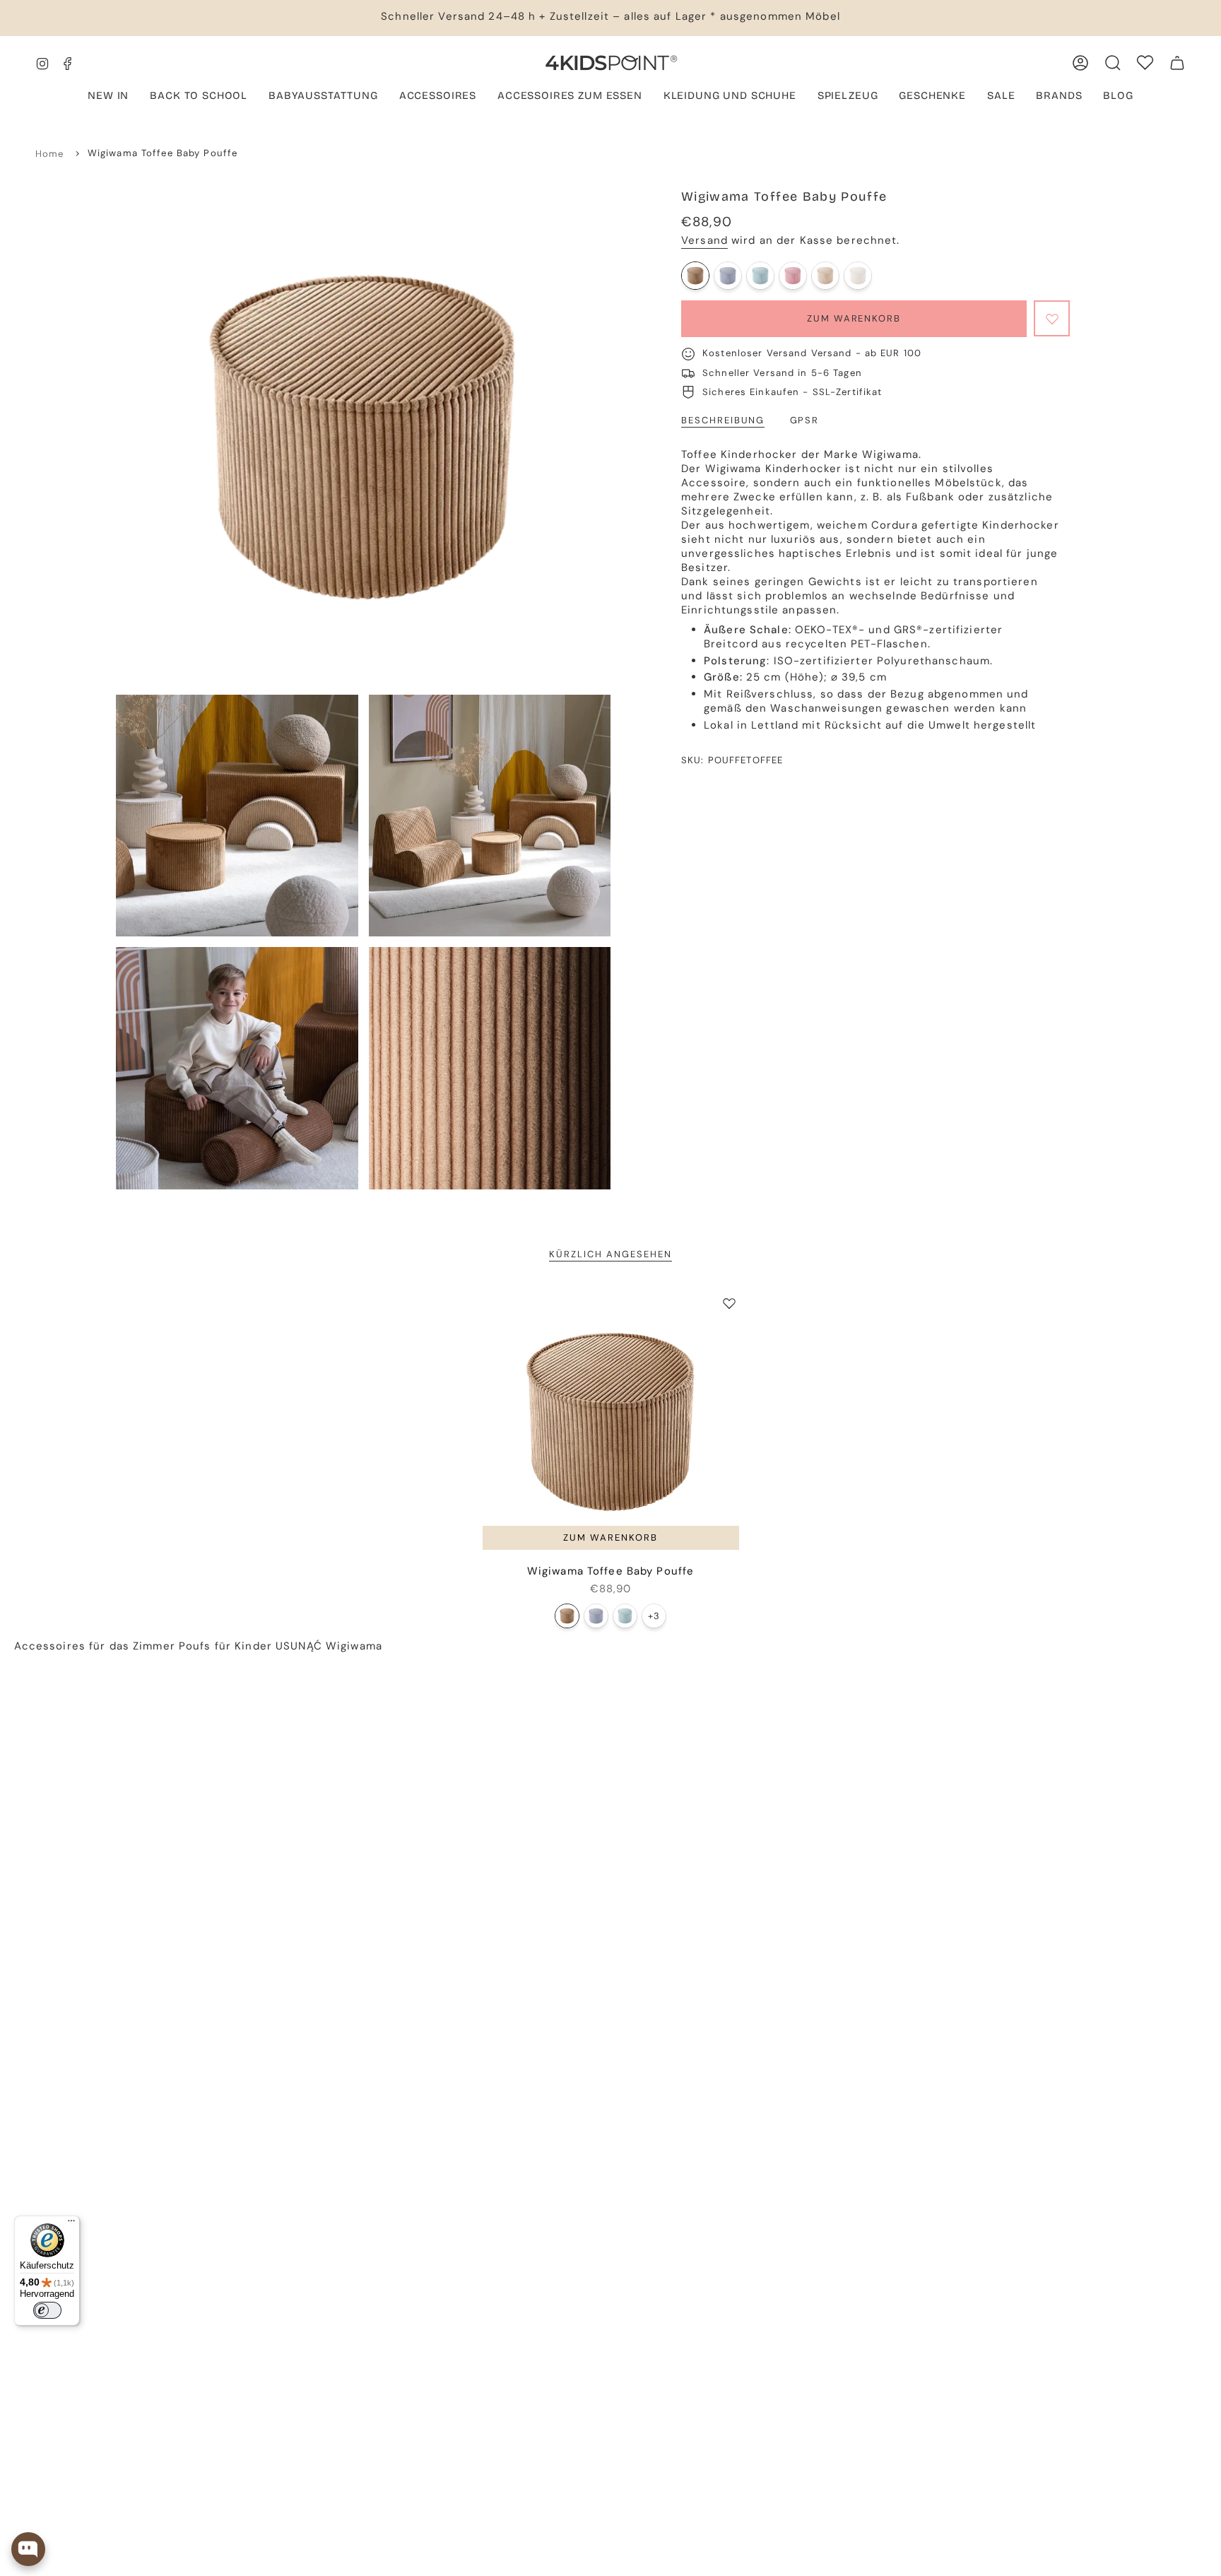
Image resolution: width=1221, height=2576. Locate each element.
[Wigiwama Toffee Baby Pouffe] (695, 276)
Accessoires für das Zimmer (95, 1646)
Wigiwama (354, 1646)
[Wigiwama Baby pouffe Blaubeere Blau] (728, 276)
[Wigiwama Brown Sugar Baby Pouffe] (825, 276)
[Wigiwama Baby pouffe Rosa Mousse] (793, 276)
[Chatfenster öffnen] (28, 2549)
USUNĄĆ (299, 1646)
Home (50, 154)
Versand (704, 240)
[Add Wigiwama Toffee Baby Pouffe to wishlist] (729, 1303)
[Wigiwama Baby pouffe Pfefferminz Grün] (760, 276)
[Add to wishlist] (1052, 318)
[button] (323, 97)
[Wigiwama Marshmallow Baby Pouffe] (858, 276)
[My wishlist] (1145, 63)
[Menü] (71, 2224)
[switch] (47, 2310)
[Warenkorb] (1177, 63)
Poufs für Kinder (225, 1646)
